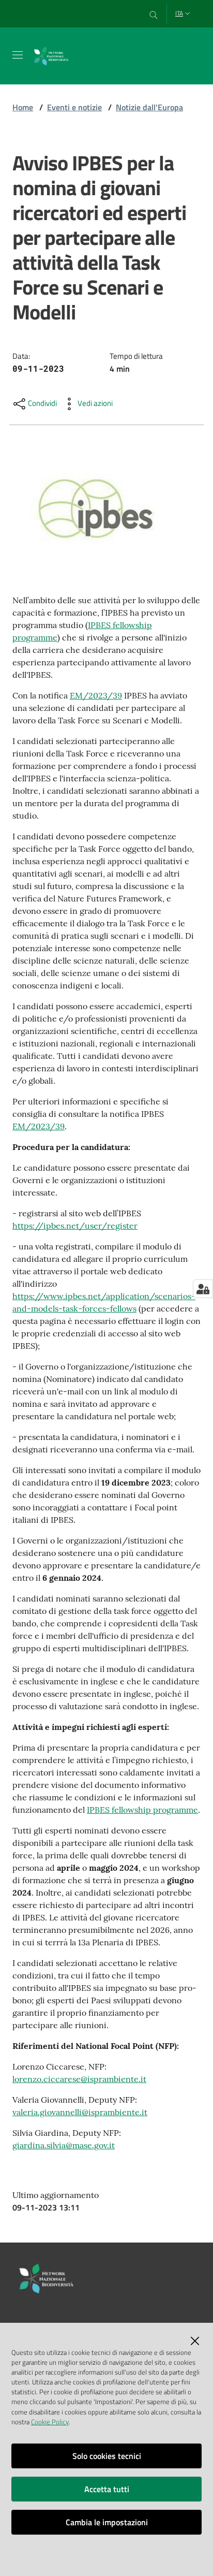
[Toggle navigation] (18, 55)
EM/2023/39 (96, 695)
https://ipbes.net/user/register (75, 1226)
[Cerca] (154, 14)
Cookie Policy (50, 2422)
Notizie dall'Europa (149, 107)
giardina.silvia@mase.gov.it (64, 2145)
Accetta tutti (107, 2489)
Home (23, 107)
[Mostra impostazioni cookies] (203, 1289)
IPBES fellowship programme (142, 1810)
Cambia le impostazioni (107, 2522)
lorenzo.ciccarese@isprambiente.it (79, 2079)
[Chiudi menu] (176, 21)
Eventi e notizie (74, 107)
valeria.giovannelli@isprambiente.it (80, 2112)
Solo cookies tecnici (107, 2456)
